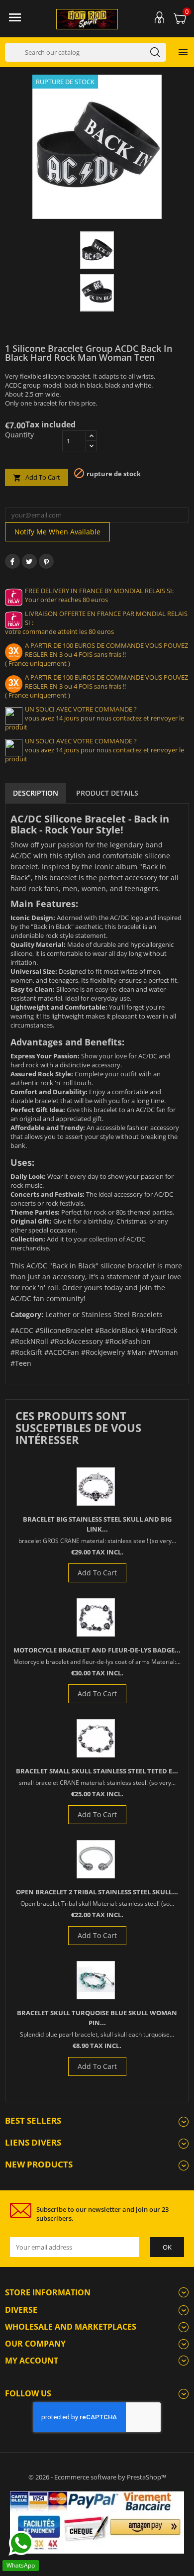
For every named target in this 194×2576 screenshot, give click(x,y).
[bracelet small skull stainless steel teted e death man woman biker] (96, 1738)
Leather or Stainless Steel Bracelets (104, 1314)
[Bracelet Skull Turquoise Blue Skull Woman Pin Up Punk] (96, 1980)
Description (36, 793)
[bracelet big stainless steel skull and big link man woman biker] (96, 1487)
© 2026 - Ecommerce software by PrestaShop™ (97, 2477)
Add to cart (37, 477)
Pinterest (46, 561)
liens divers (33, 2142)
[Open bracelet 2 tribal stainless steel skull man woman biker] (96, 1859)
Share (12, 561)
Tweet (29, 561)
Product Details (107, 793)
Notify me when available (57, 532)
